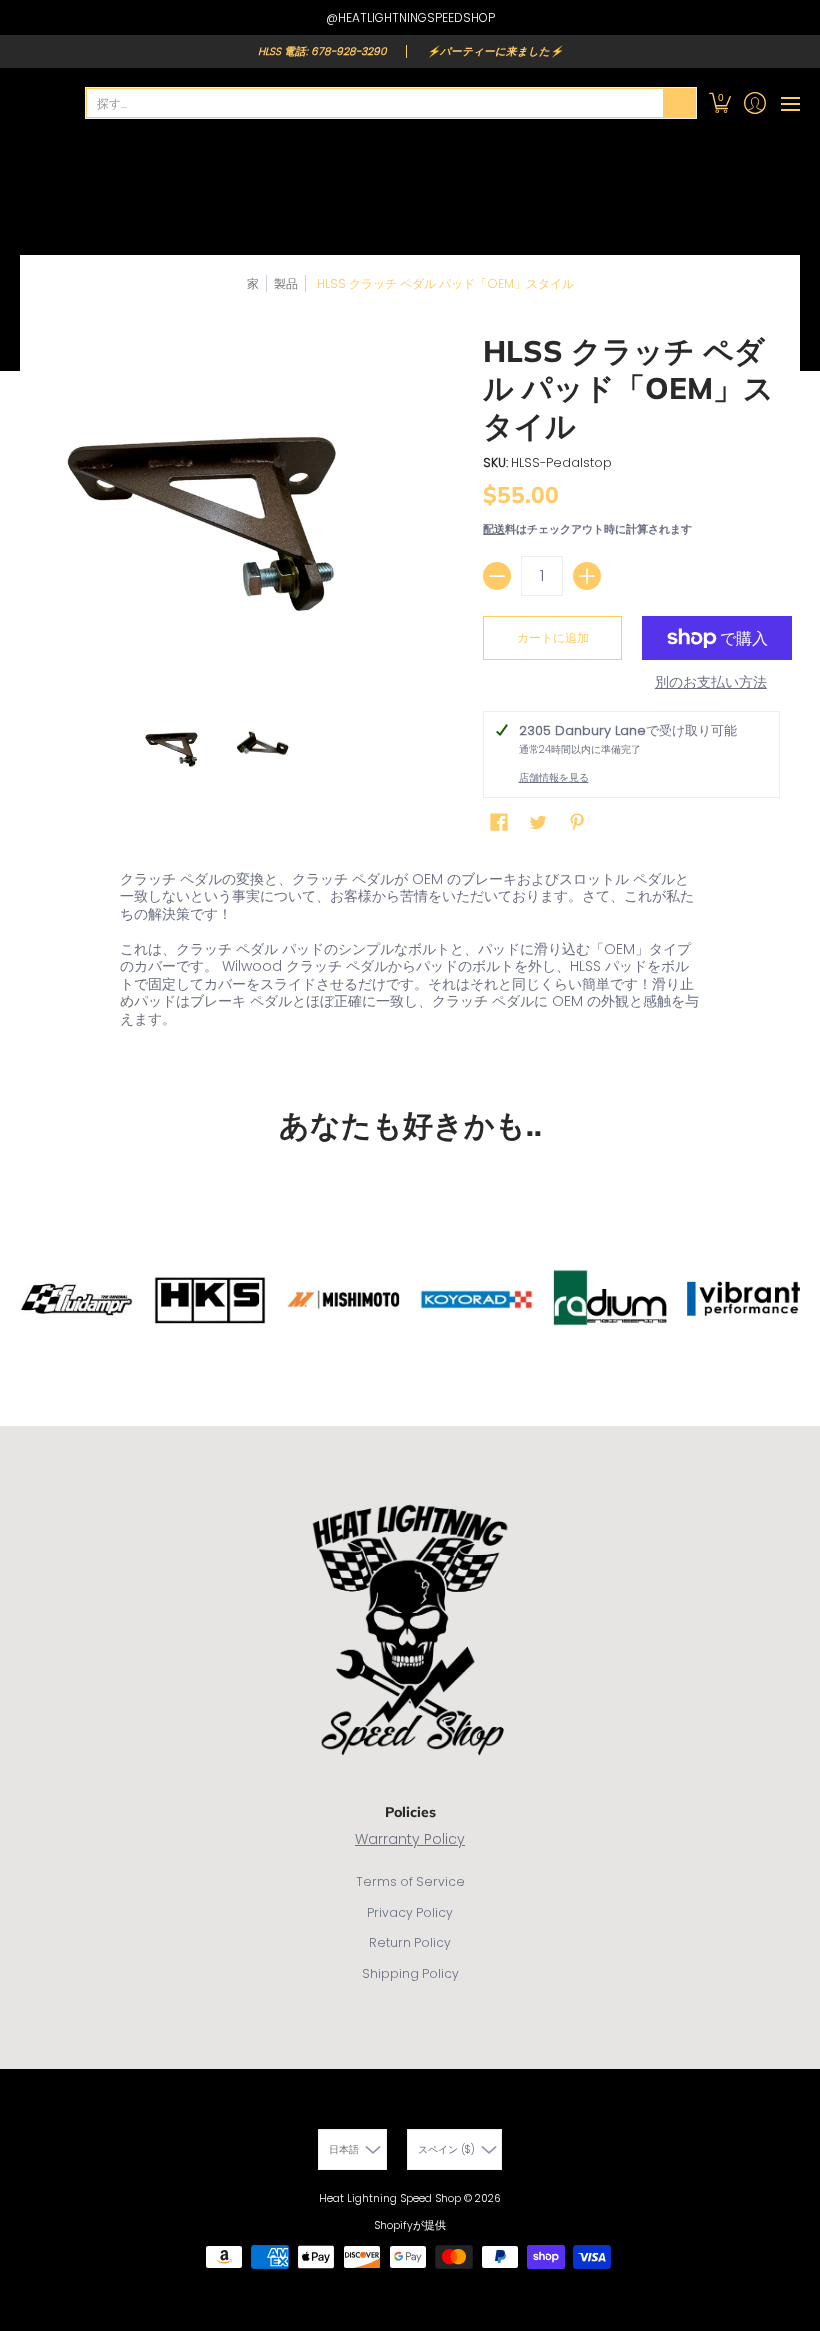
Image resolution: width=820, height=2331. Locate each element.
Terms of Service (410, 1881)
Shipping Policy (410, 1973)
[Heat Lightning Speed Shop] (40, 103)
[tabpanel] (410, 953)
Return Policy (410, 1942)
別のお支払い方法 (711, 683)
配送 (494, 529)
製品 (286, 283)
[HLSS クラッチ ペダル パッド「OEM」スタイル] (175, 747)
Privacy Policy (410, 1912)
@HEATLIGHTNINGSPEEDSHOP (410, 17)
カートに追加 (553, 637)
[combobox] (375, 103)
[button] (719, 103)
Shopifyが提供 (410, 2225)
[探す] (680, 103)
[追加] (587, 576)
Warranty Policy (410, 1839)
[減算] (497, 576)
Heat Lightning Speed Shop (390, 2198)
